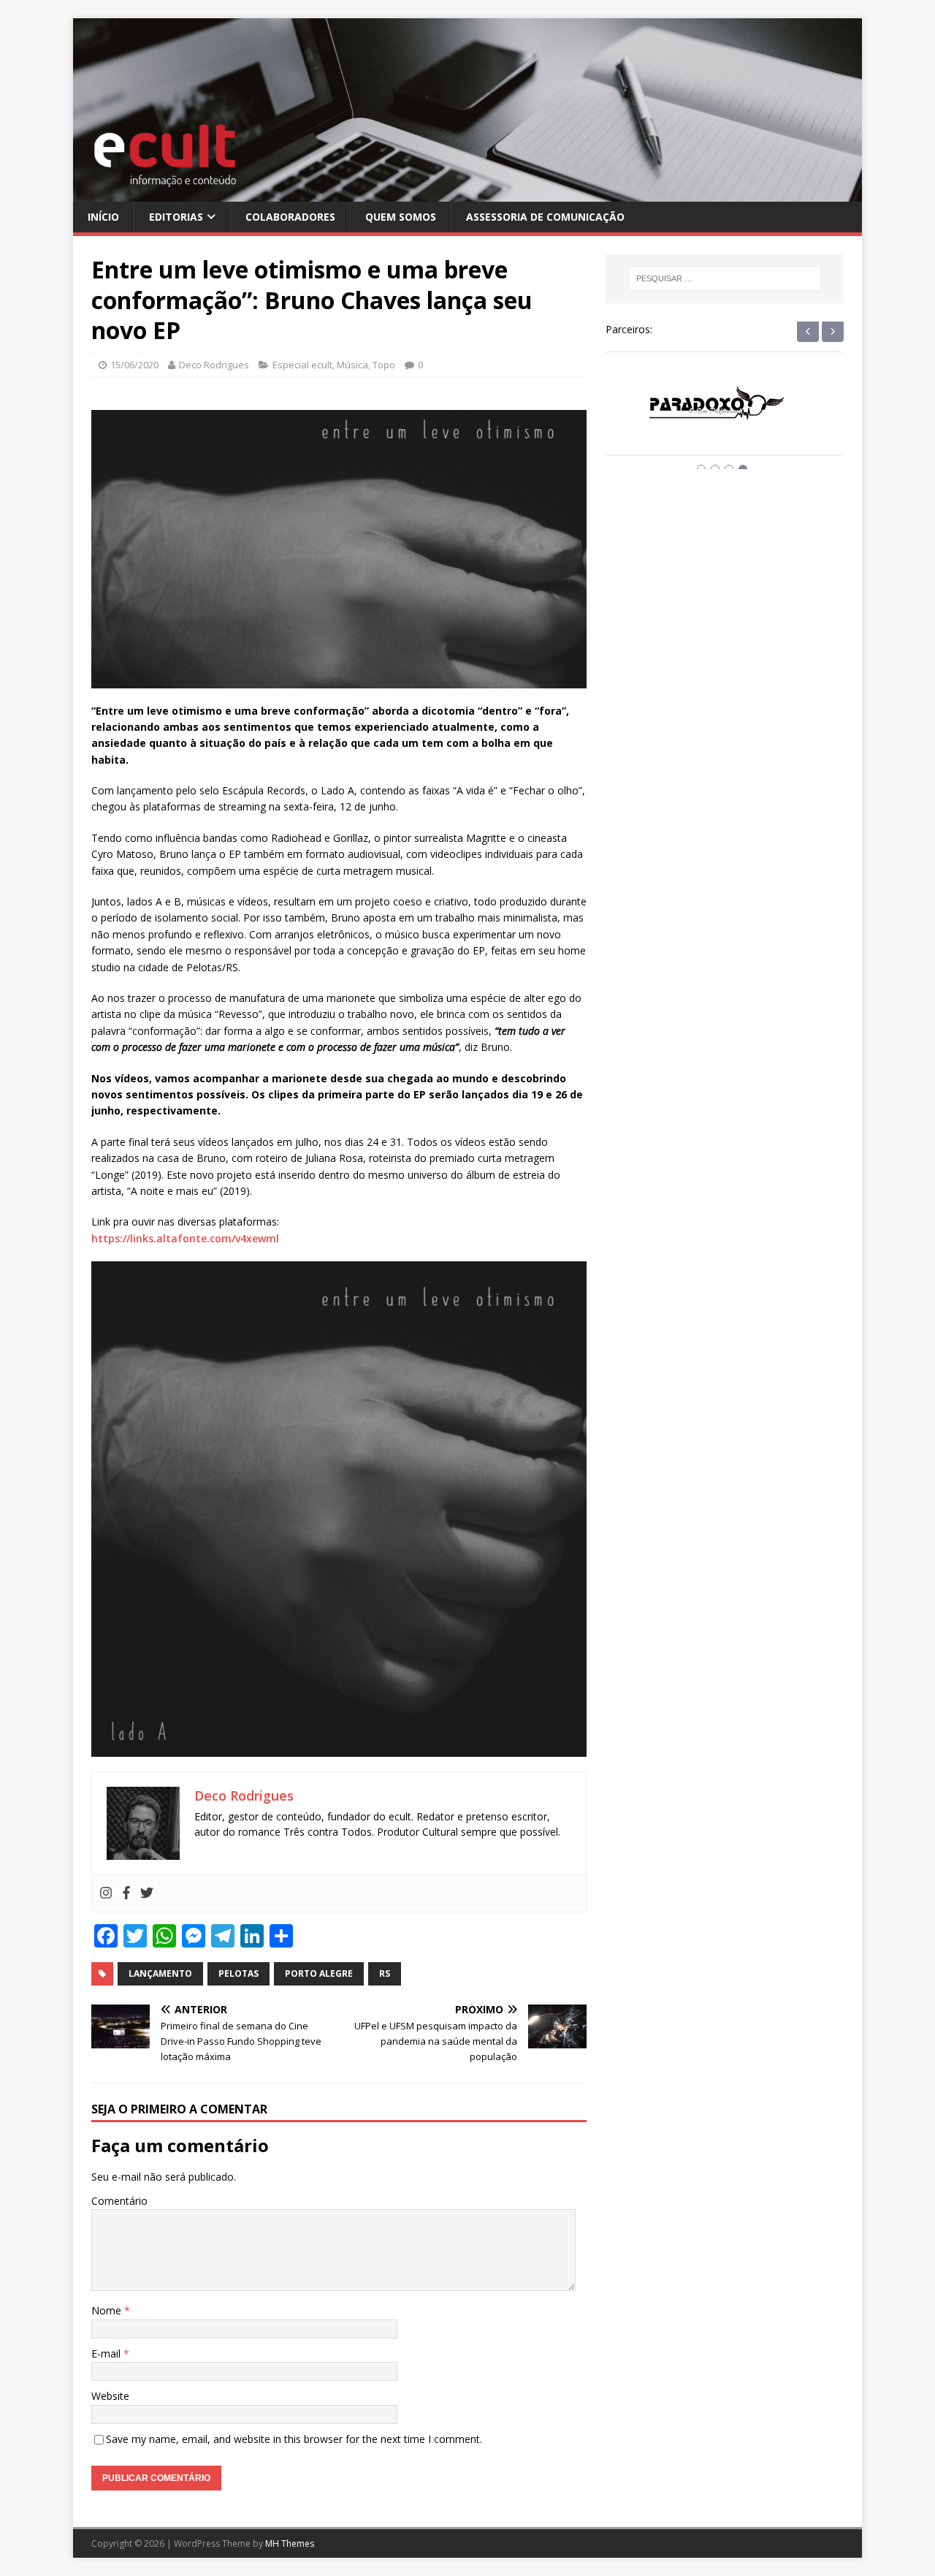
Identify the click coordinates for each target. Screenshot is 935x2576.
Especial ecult (302, 365)
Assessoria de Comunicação (545, 217)
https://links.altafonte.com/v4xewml (185, 1238)
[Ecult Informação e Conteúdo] (467, 193)
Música (352, 365)
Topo (384, 365)
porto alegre (319, 1973)
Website (110, 2396)
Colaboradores (290, 217)
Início (103, 217)
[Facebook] (126, 1893)
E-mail (107, 2353)
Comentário (119, 2201)
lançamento (160, 1973)
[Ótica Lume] (725, 417)
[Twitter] (147, 1893)
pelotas (238, 1973)
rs (385, 1973)
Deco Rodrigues (214, 365)
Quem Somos (401, 217)
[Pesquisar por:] (725, 278)
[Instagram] (106, 1893)
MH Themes (290, 2543)
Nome (108, 2310)
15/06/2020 (134, 365)
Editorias (176, 217)
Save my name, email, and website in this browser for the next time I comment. (294, 2439)
